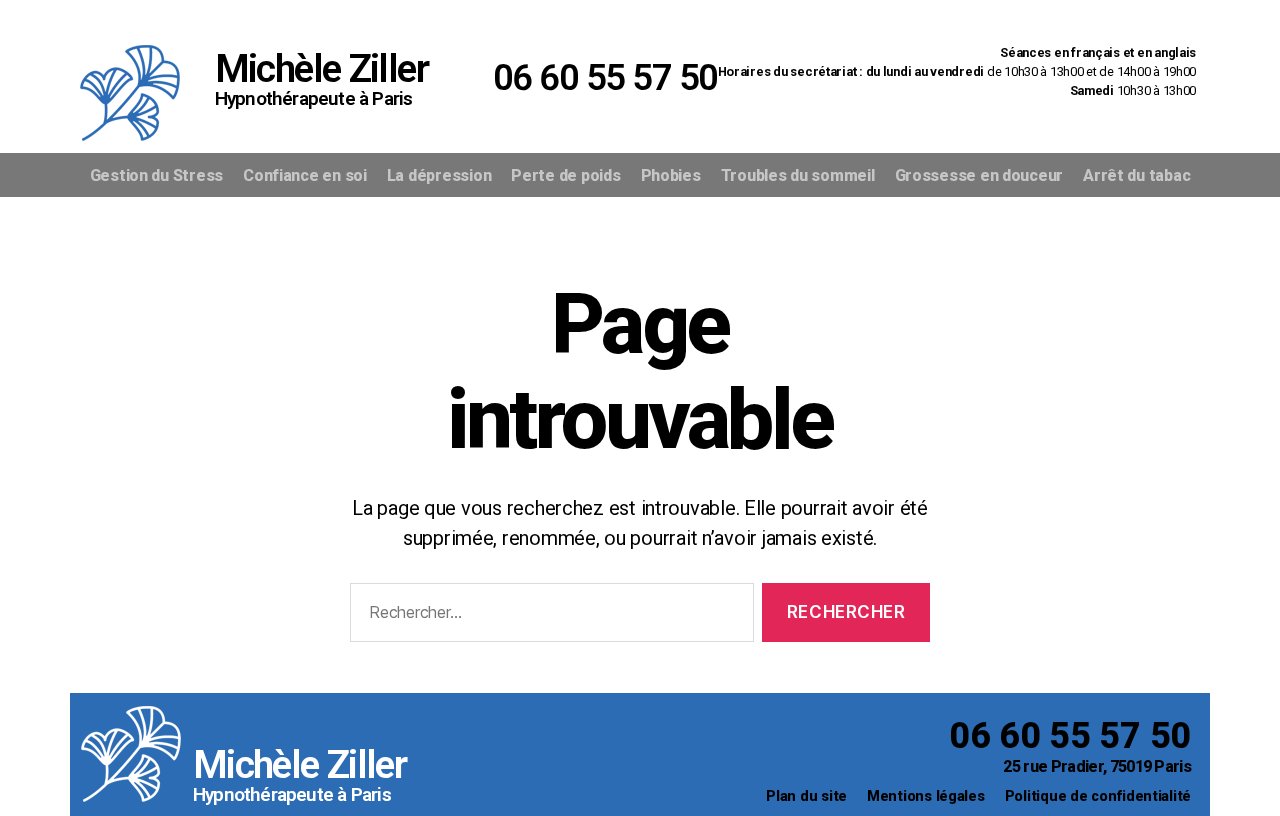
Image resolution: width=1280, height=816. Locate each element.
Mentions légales (926, 796)
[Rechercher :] (548, 616)
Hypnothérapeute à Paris (292, 794)
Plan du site (806, 796)
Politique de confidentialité (1098, 796)
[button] (836, 17)
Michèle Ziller (299, 765)
